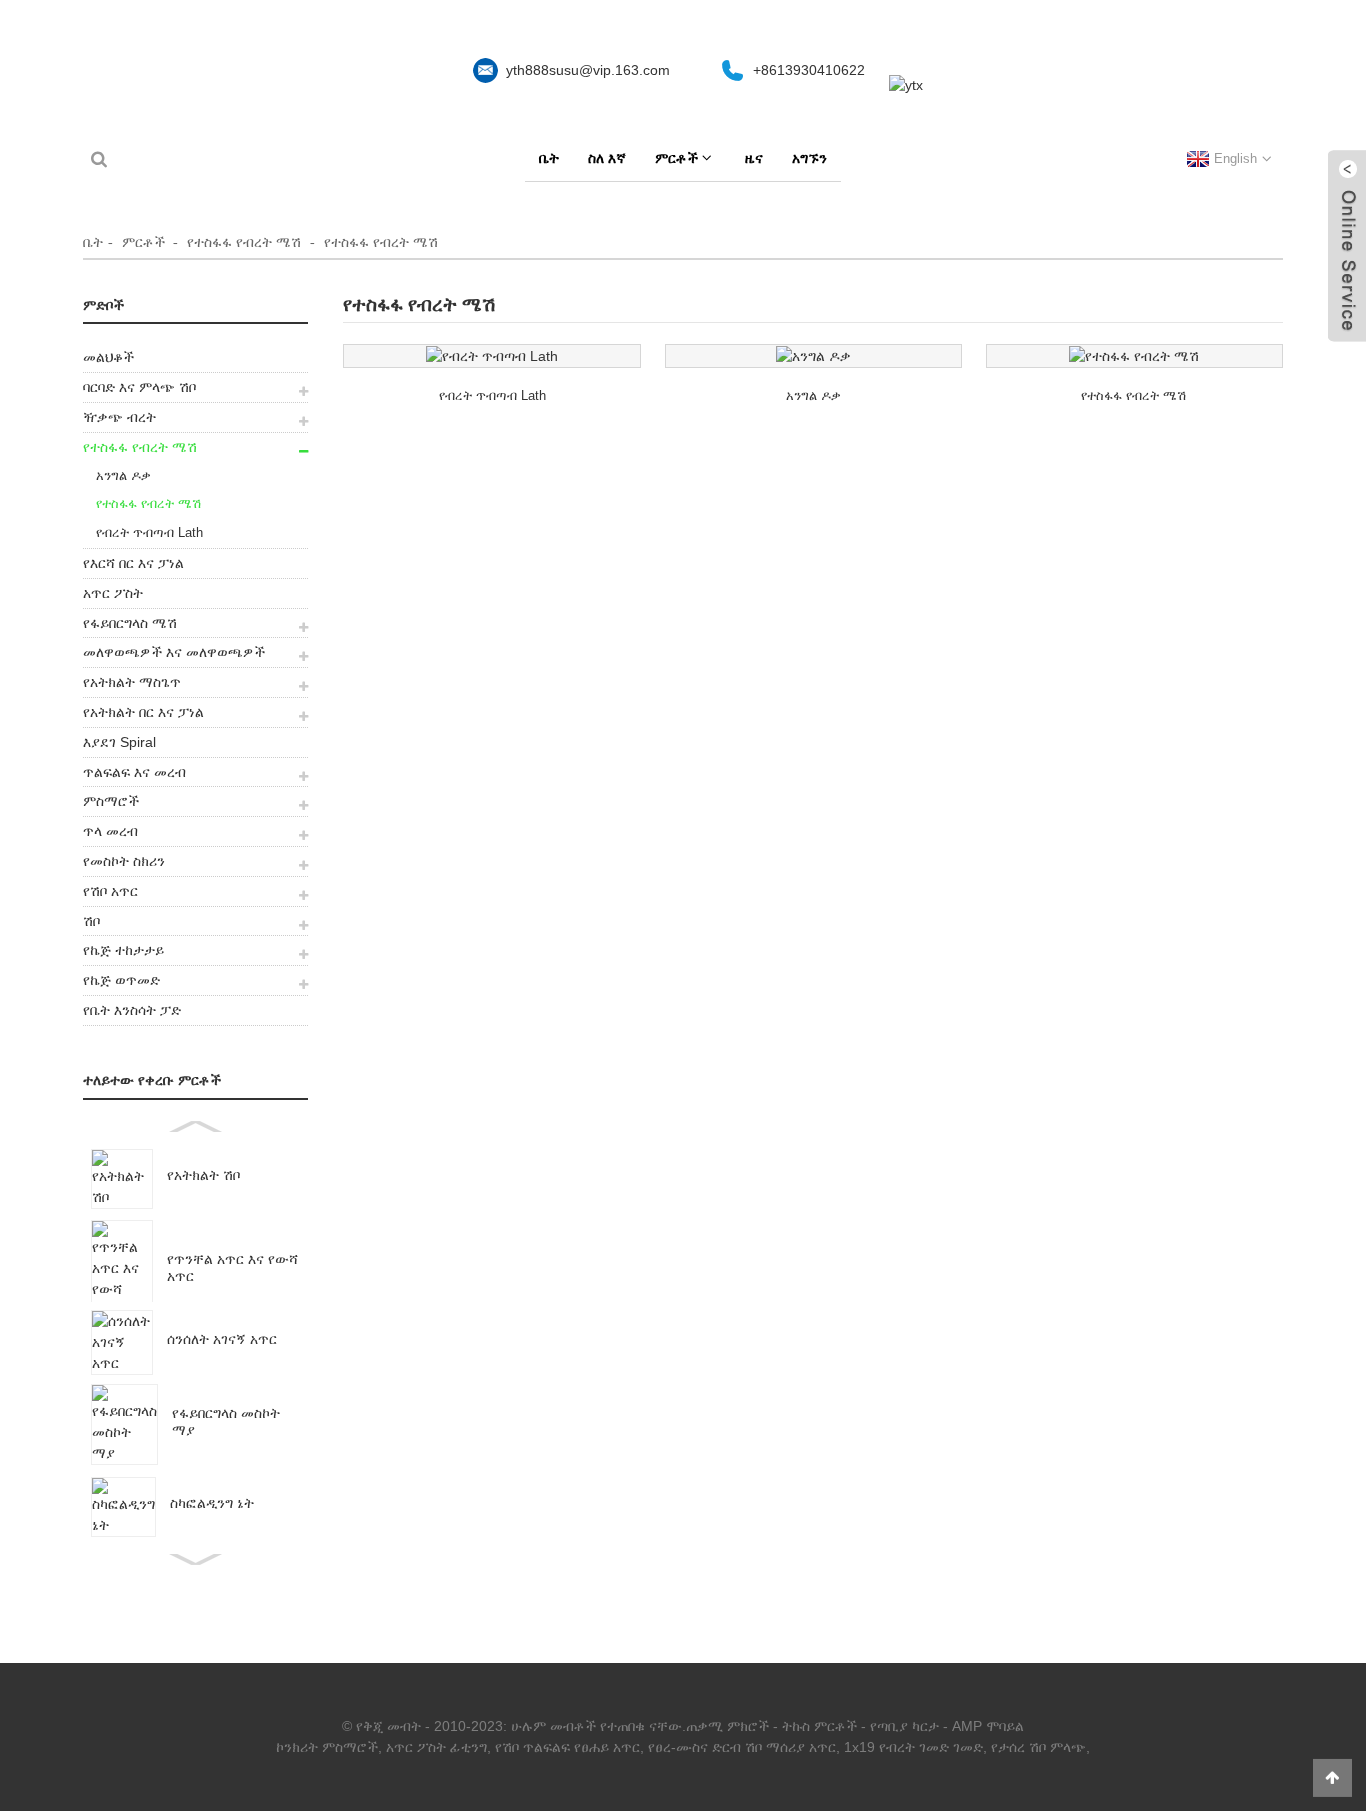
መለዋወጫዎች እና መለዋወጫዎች (174, 652)
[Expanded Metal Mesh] (1134, 356)
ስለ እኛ (607, 158)
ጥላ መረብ (110, 831)
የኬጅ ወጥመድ (121, 980)
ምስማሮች (111, 801)
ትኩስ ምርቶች (819, 1726)
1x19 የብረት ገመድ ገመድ (913, 1747)
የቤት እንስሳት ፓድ (132, 1010)
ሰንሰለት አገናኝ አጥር (222, 1339)
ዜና (754, 158)
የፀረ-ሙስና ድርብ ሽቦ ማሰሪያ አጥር (742, 1747)
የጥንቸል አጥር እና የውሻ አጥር (232, 1267)
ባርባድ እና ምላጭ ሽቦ (139, 387)
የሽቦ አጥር (110, 891)
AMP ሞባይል (988, 1726)
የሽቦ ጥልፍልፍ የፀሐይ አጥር (567, 1747)
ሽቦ (91, 921)
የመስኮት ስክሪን (124, 861)
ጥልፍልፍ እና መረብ (134, 772)
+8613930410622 (809, 70)
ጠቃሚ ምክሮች (727, 1726)
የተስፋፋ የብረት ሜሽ (244, 242)
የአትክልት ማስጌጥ (132, 682)
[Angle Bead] (813, 356)
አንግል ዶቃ (123, 475)
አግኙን (809, 158)
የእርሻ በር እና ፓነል (133, 563)
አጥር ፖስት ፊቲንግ (436, 1747)
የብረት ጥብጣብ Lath (149, 532)
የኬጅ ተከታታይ (123, 950)
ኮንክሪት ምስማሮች (327, 1747)
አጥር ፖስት (113, 593)
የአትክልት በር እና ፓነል (143, 712)
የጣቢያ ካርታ (904, 1726)
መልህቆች (108, 357)
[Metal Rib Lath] (491, 356)
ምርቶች (676, 158)
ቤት (549, 158)
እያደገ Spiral (119, 742)
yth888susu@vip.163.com (588, 70)
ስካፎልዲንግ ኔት (212, 1503)
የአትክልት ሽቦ (203, 1175)
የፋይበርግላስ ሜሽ (130, 623)
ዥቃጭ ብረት (119, 417)
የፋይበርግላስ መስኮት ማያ (226, 1421)
